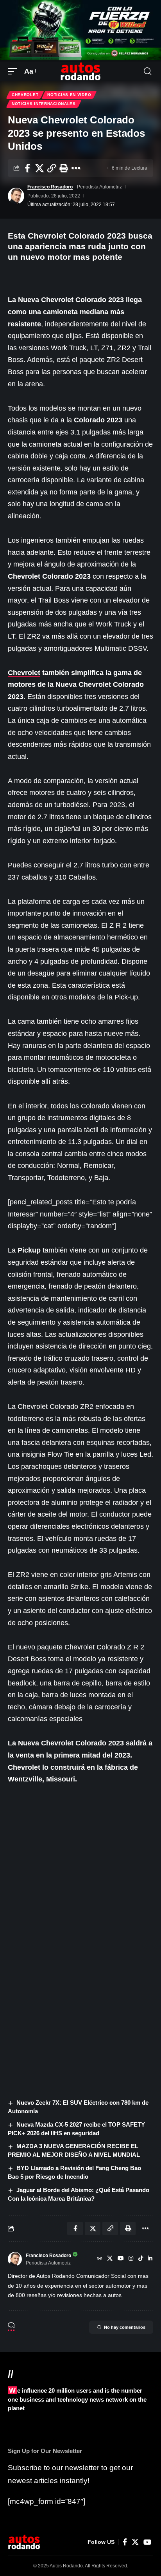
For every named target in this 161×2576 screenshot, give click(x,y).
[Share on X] (39, 168)
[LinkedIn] (150, 2259)
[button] (14, 72)
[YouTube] (121, 2259)
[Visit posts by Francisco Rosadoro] (16, 196)
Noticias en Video (69, 95)
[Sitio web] (100, 2259)
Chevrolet (25, 95)
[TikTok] (141, 2259)
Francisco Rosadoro (50, 187)
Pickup (29, 1250)
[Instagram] (131, 2259)
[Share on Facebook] (27, 168)
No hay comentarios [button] (125, 2327)
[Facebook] (125, 2542)
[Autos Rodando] (80, 71)
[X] (110, 2259)
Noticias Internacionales (44, 104)
